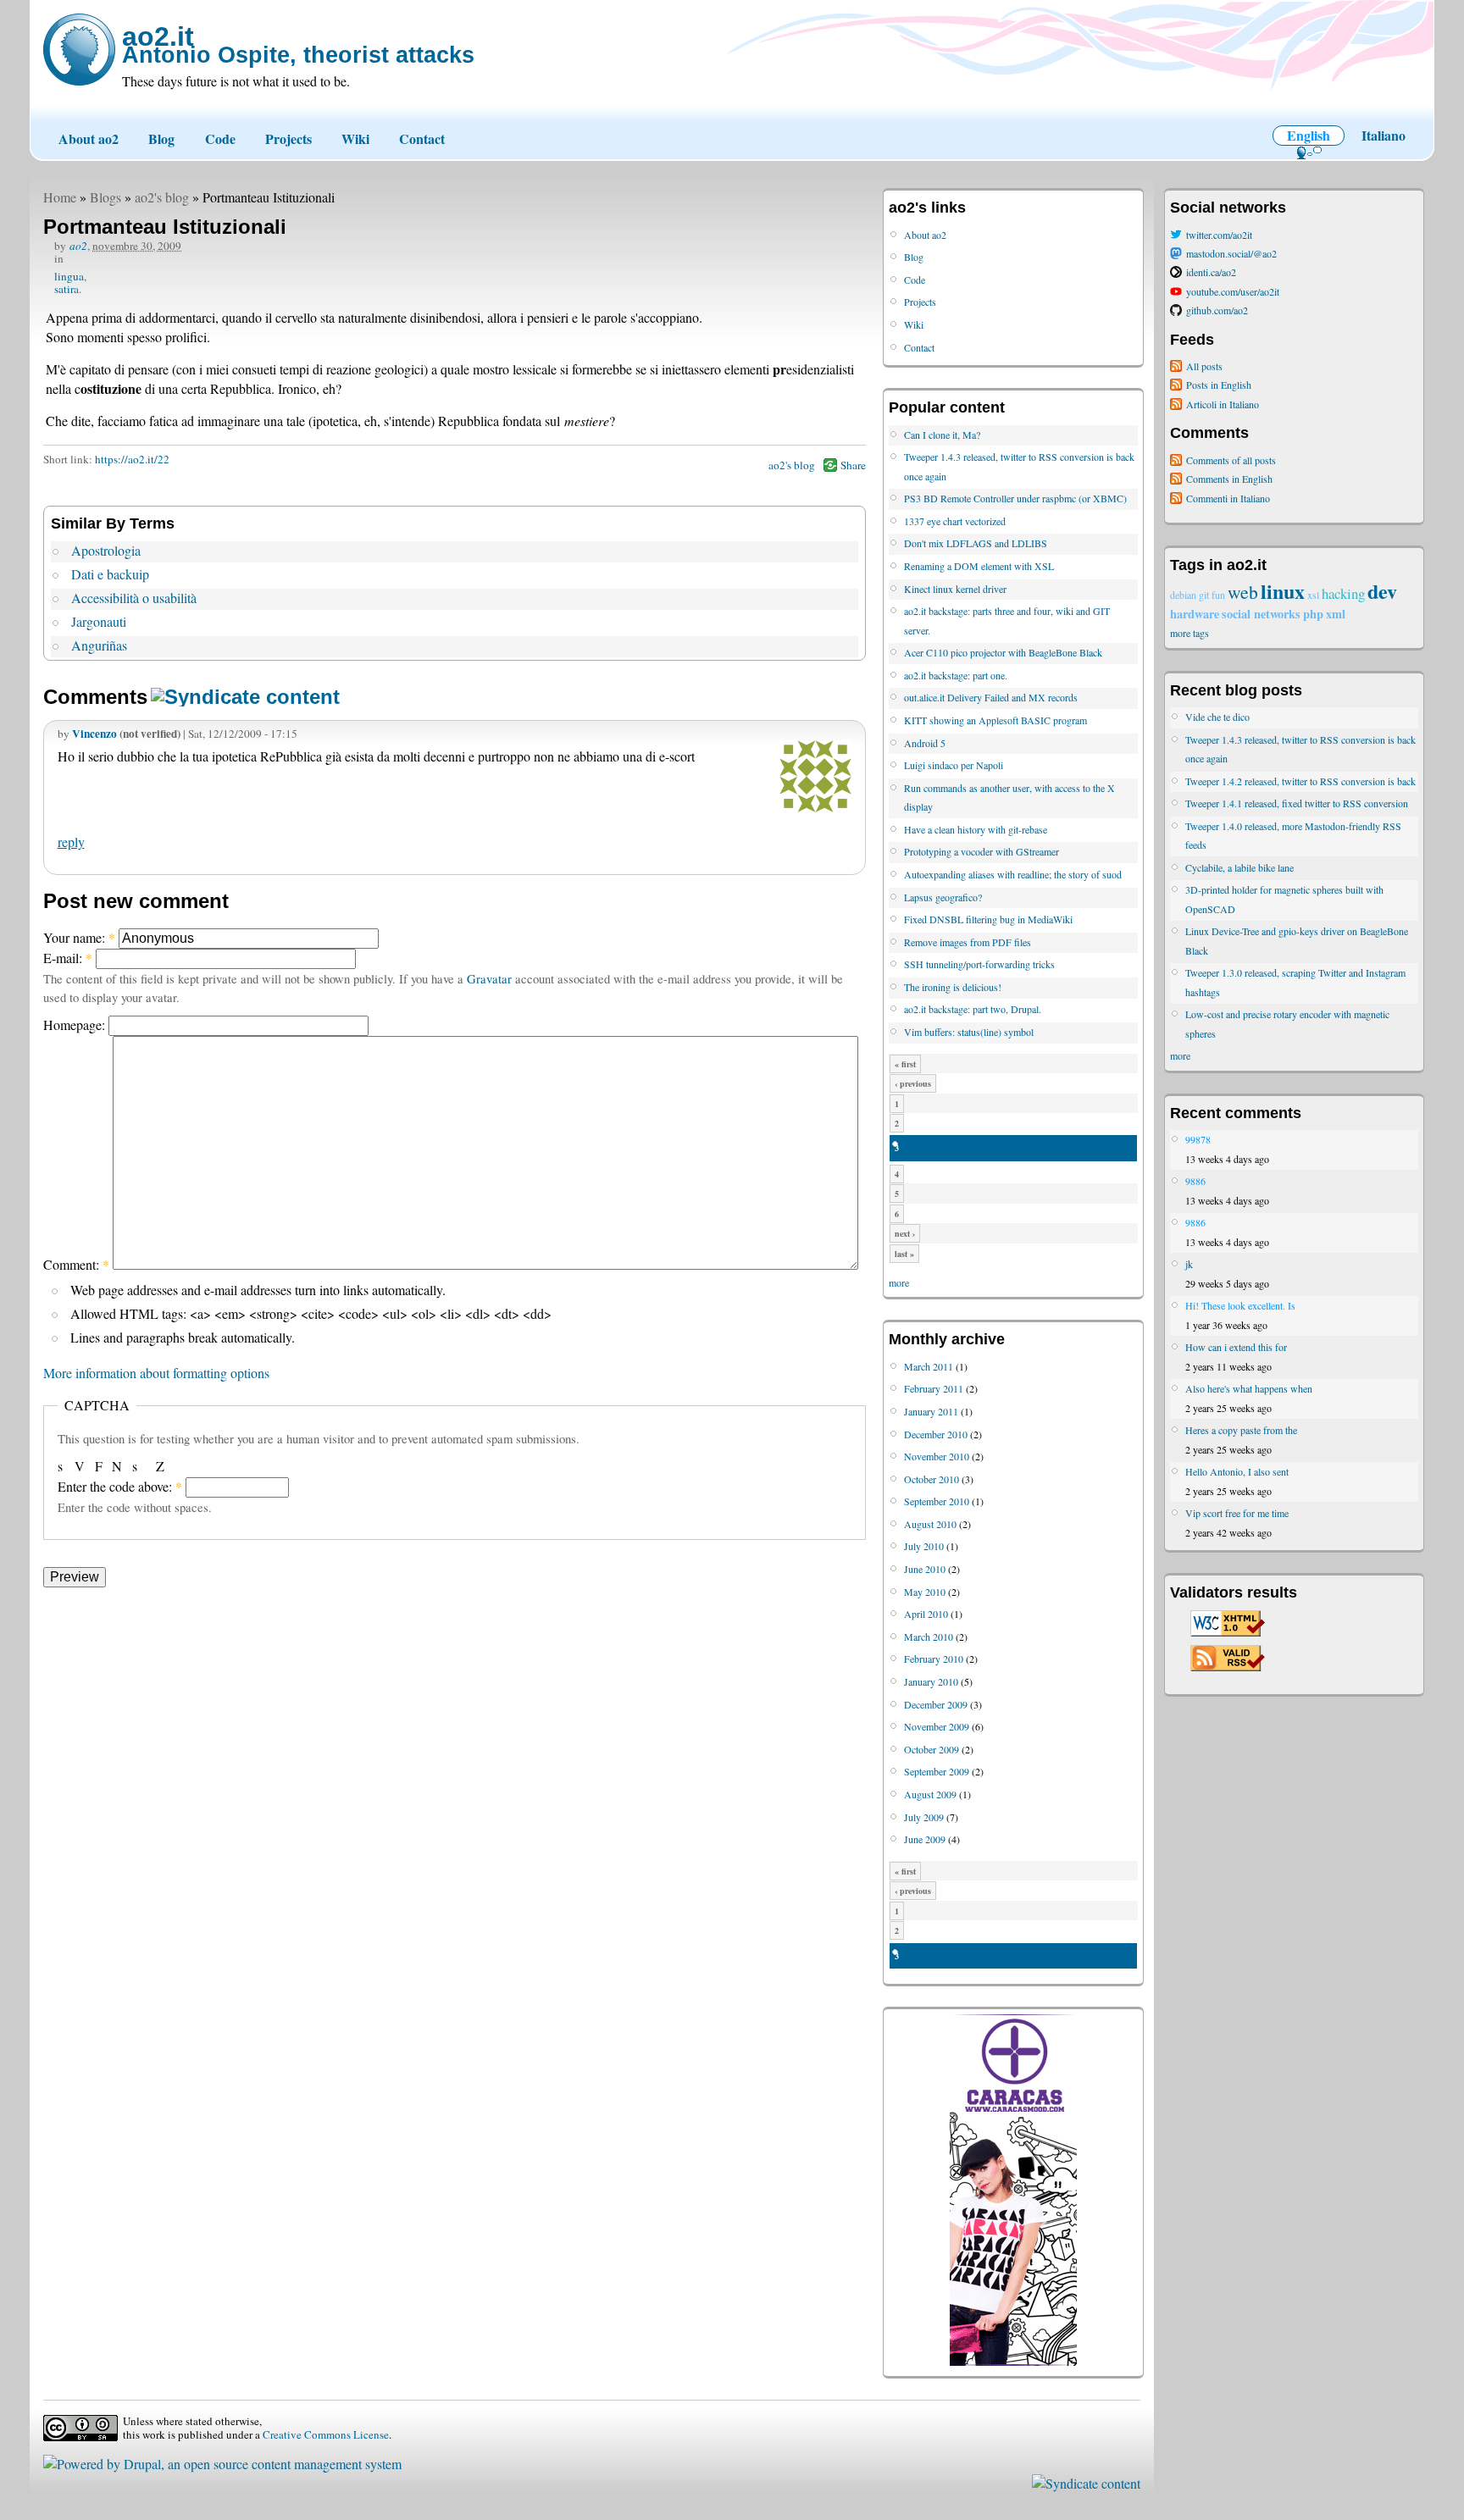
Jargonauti (99, 621)
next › (905, 1233)
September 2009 (937, 1771)
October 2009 (932, 1749)
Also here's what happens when (1249, 1388)
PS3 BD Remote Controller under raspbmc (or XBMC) (1015, 498)
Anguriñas (99, 645)
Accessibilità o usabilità (134, 598)
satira (67, 289)
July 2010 (924, 1546)
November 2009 (937, 1726)
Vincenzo (94, 734)
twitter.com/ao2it (1219, 235)
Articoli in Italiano (1223, 404)
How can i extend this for (1236, 1347)
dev (1382, 591)
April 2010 (926, 1614)
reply (71, 842)
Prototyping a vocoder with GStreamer (982, 851)
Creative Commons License (326, 2434)
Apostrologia (106, 550)
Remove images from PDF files (968, 942)
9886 (1195, 1181)
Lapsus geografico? (943, 897)
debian (1183, 595)
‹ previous (913, 1083)
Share (853, 465)
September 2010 (937, 1501)
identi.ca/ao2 (1211, 272)
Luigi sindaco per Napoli (954, 765)
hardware (1195, 614)
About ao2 (89, 138)
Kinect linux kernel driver (955, 589)
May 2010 (925, 1592)
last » (904, 1254)
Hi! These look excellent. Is (1240, 1305)
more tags (1189, 633)
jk (1189, 1264)
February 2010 (934, 1659)
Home (60, 197)
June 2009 (925, 1839)
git (1204, 595)
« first (905, 1064)
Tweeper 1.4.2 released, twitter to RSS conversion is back (1300, 781)
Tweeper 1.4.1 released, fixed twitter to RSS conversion (1297, 803)
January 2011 (931, 1411)
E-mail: (68, 958)
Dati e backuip (110, 574)
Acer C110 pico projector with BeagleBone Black (1003, 652)
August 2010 (930, 1524)
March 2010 (929, 1637)
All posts (1204, 366)
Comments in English (1229, 479)
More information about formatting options (156, 1373)
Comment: (76, 1264)
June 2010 (925, 1569)
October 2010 (932, 1479)
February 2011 (934, 1388)
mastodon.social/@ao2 (1231, 253)
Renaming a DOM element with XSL (979, 566)
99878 (1198, 1139)
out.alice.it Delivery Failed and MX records (991, 697)
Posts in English (1219, 385)
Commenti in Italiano (1228, 498)
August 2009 (930, 1794)
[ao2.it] (79, 50)
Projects (288, 138)
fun (1218, 595)
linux (1283, 591)
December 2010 (936, 1434)
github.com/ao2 (1217, 310)
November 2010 (937, 1456)
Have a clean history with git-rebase (976, 829)
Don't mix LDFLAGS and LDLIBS (976, 543)
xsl (1313, 595)
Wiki (355, 138)
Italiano (1384, 135)
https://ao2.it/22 (132, 459)
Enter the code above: (120, 1486)
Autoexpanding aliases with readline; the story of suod (1013, 874)
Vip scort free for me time (1237, 1513)
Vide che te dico (1217, 717)
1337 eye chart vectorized (955, 521)
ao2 (78, 246)
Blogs (105, 197)
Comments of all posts (1231, 460)
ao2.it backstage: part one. (956, 675)
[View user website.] (815, 807)
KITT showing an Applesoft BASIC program (995, 720)
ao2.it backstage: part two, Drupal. (973, 1009)
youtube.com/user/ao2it (1233, 291)
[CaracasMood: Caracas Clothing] (1013, 2362)
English (1309, 135)
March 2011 (929, 1366)
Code (220, 138)
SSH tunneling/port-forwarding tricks (979, 964)
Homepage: (76, 1025)
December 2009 (936, 1704)
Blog (161, 138)
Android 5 (925, 743)
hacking (1343, 593)
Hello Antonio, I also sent (1237, 1471)
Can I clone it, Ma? (942, 435)
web (1243, 592)
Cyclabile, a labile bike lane (1239, 867)
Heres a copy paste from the (1241, 1430)
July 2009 (924, 1817)
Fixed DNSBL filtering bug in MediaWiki (988, 919)
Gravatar (489, 978)
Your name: (79, 937)
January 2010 (931, 1681)
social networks (1261, 614)
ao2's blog (162, 197)
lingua (69, 276)
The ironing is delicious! (953, 987)
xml (1336, 614)
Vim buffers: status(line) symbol (969, 1032)
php (1313, 614)
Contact (422, 138)
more (899, 1282)
